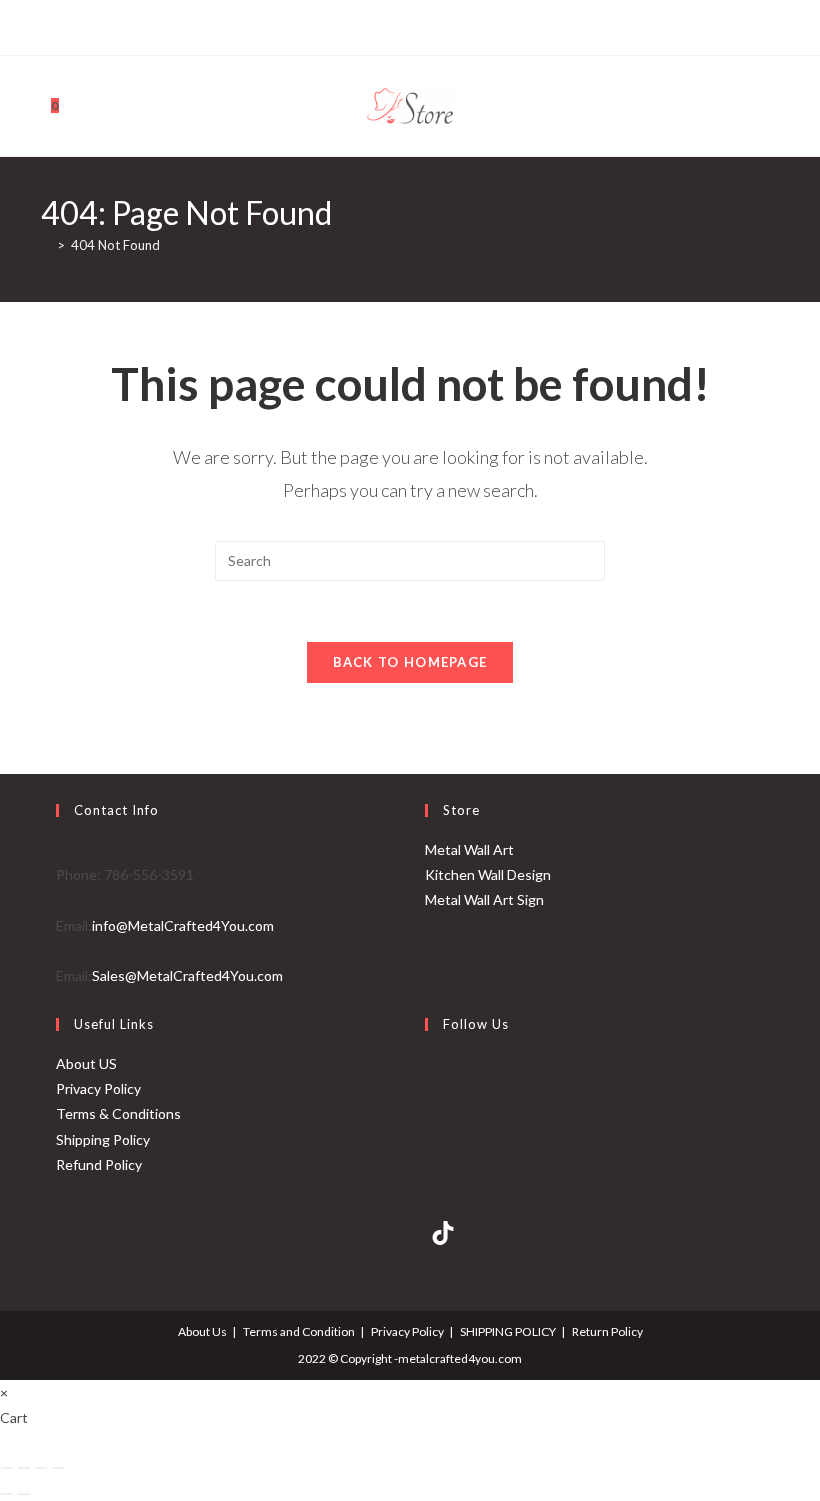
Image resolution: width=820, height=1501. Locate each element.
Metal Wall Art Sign (484, 899)
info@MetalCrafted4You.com (183, 925)
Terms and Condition (299, 1331)
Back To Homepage (410, 662)
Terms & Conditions (118, 1113)
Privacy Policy (98, 1088)
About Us (202, 1331)
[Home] (46, 245)
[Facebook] (375, 25)
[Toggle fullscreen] (24, 1468)
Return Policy (607, 1331)
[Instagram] (418, 25)
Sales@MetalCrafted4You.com (187, 975)
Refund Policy (99, 1164)
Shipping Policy (103, 1139)
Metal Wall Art (469, 849)
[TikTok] (441, 25)
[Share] (41, 1468)
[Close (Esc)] (58, 1468)
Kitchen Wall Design (488, 874)
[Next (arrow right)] (24, 1494)
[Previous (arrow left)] (7, 1494)
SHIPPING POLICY (508, 1331)
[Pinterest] (395, 25)
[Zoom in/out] (7, 1468)
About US (86, 1063)
